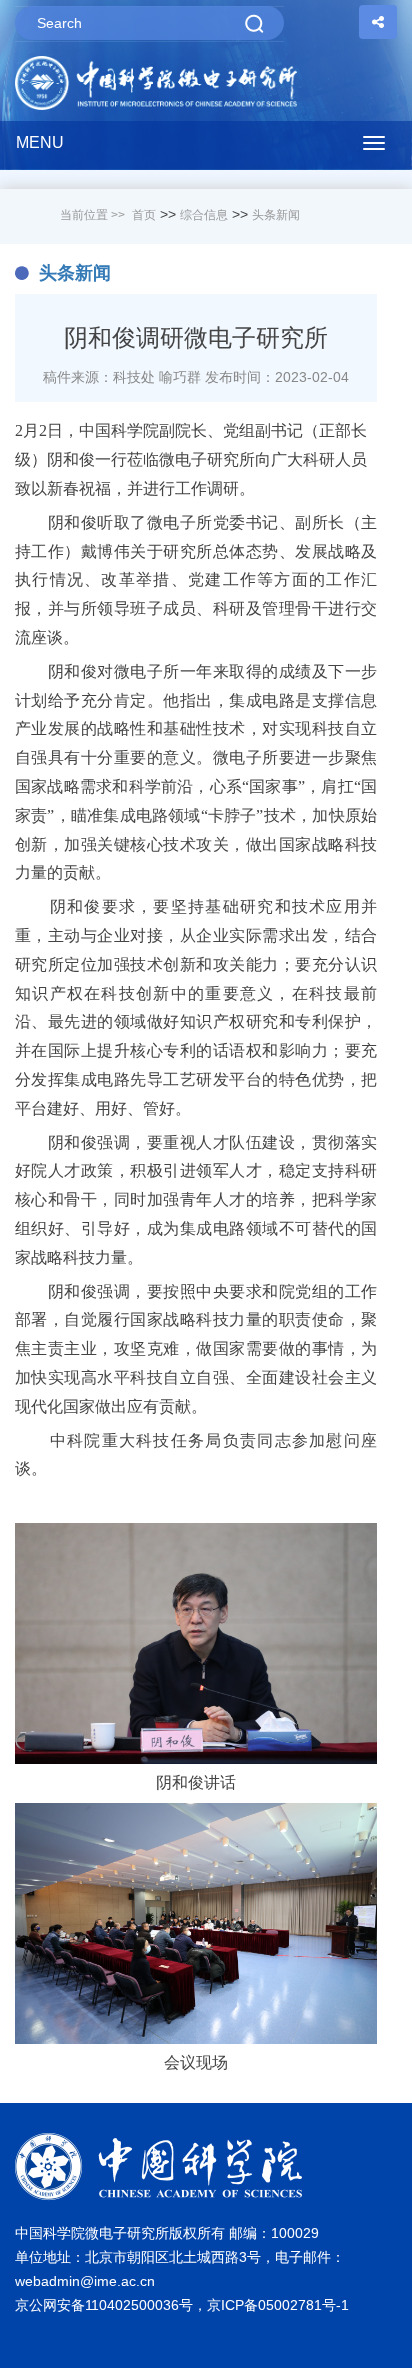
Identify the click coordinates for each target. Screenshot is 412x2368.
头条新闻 (276, 215)
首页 (144, 215)
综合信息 (204, 215)
